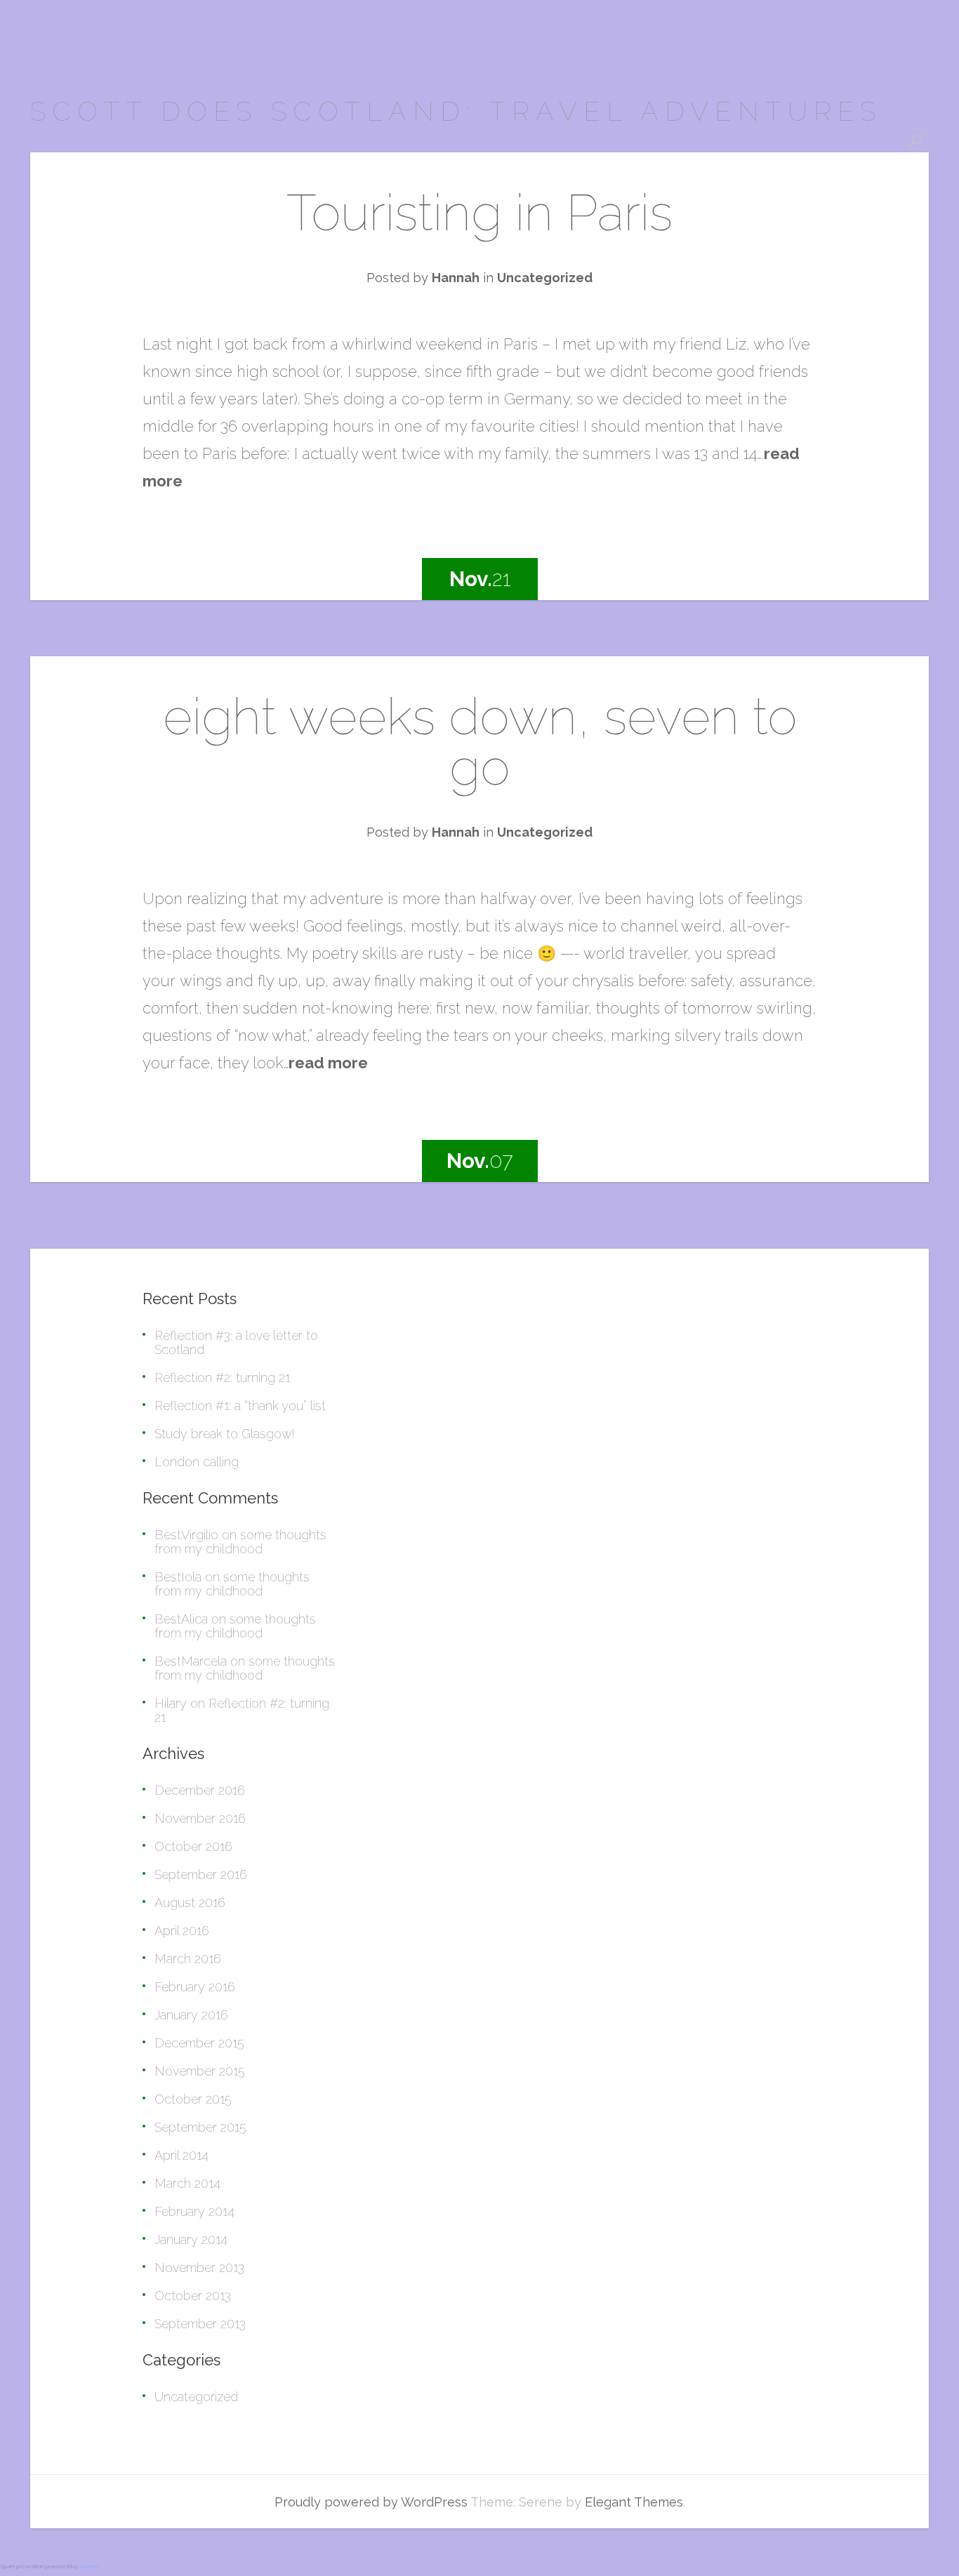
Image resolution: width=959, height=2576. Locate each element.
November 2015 (200, 2071)
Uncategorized (545, 278)
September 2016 (201, 1874)
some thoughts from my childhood (240, 1542)
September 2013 (200, 2324)
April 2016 (182, 1931)
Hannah (456, 278)
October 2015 (193, 2099)
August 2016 (190, 1903)
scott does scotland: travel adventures (456, 111)
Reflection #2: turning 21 (222, 1377)
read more (328, 1063)
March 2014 (187, 2183)
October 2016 (193, 1846)
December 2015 (199, 2043)
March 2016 (188, 1959)
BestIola (178, 1577)
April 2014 (181, 2155)
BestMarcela (191, 1661)
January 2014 (191, 2239)
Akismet (89, 2566)
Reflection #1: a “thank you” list (240, 1406)
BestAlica (181, 1619)
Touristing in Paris (479, 212)
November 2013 (199, 2268)
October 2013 (193, 2296)
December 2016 (200, 1790)
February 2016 (195, 1987)
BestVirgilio (186, 1535)
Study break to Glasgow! (225, 1434)
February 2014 (194, 2211)
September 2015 (200, 2127)
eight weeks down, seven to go (480, 742)
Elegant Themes (634, 2502)
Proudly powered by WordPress (371, 2502)
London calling (197, 1462)
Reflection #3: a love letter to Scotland (236, 1342)
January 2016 (191, 2015)
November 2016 (200, 1818)
